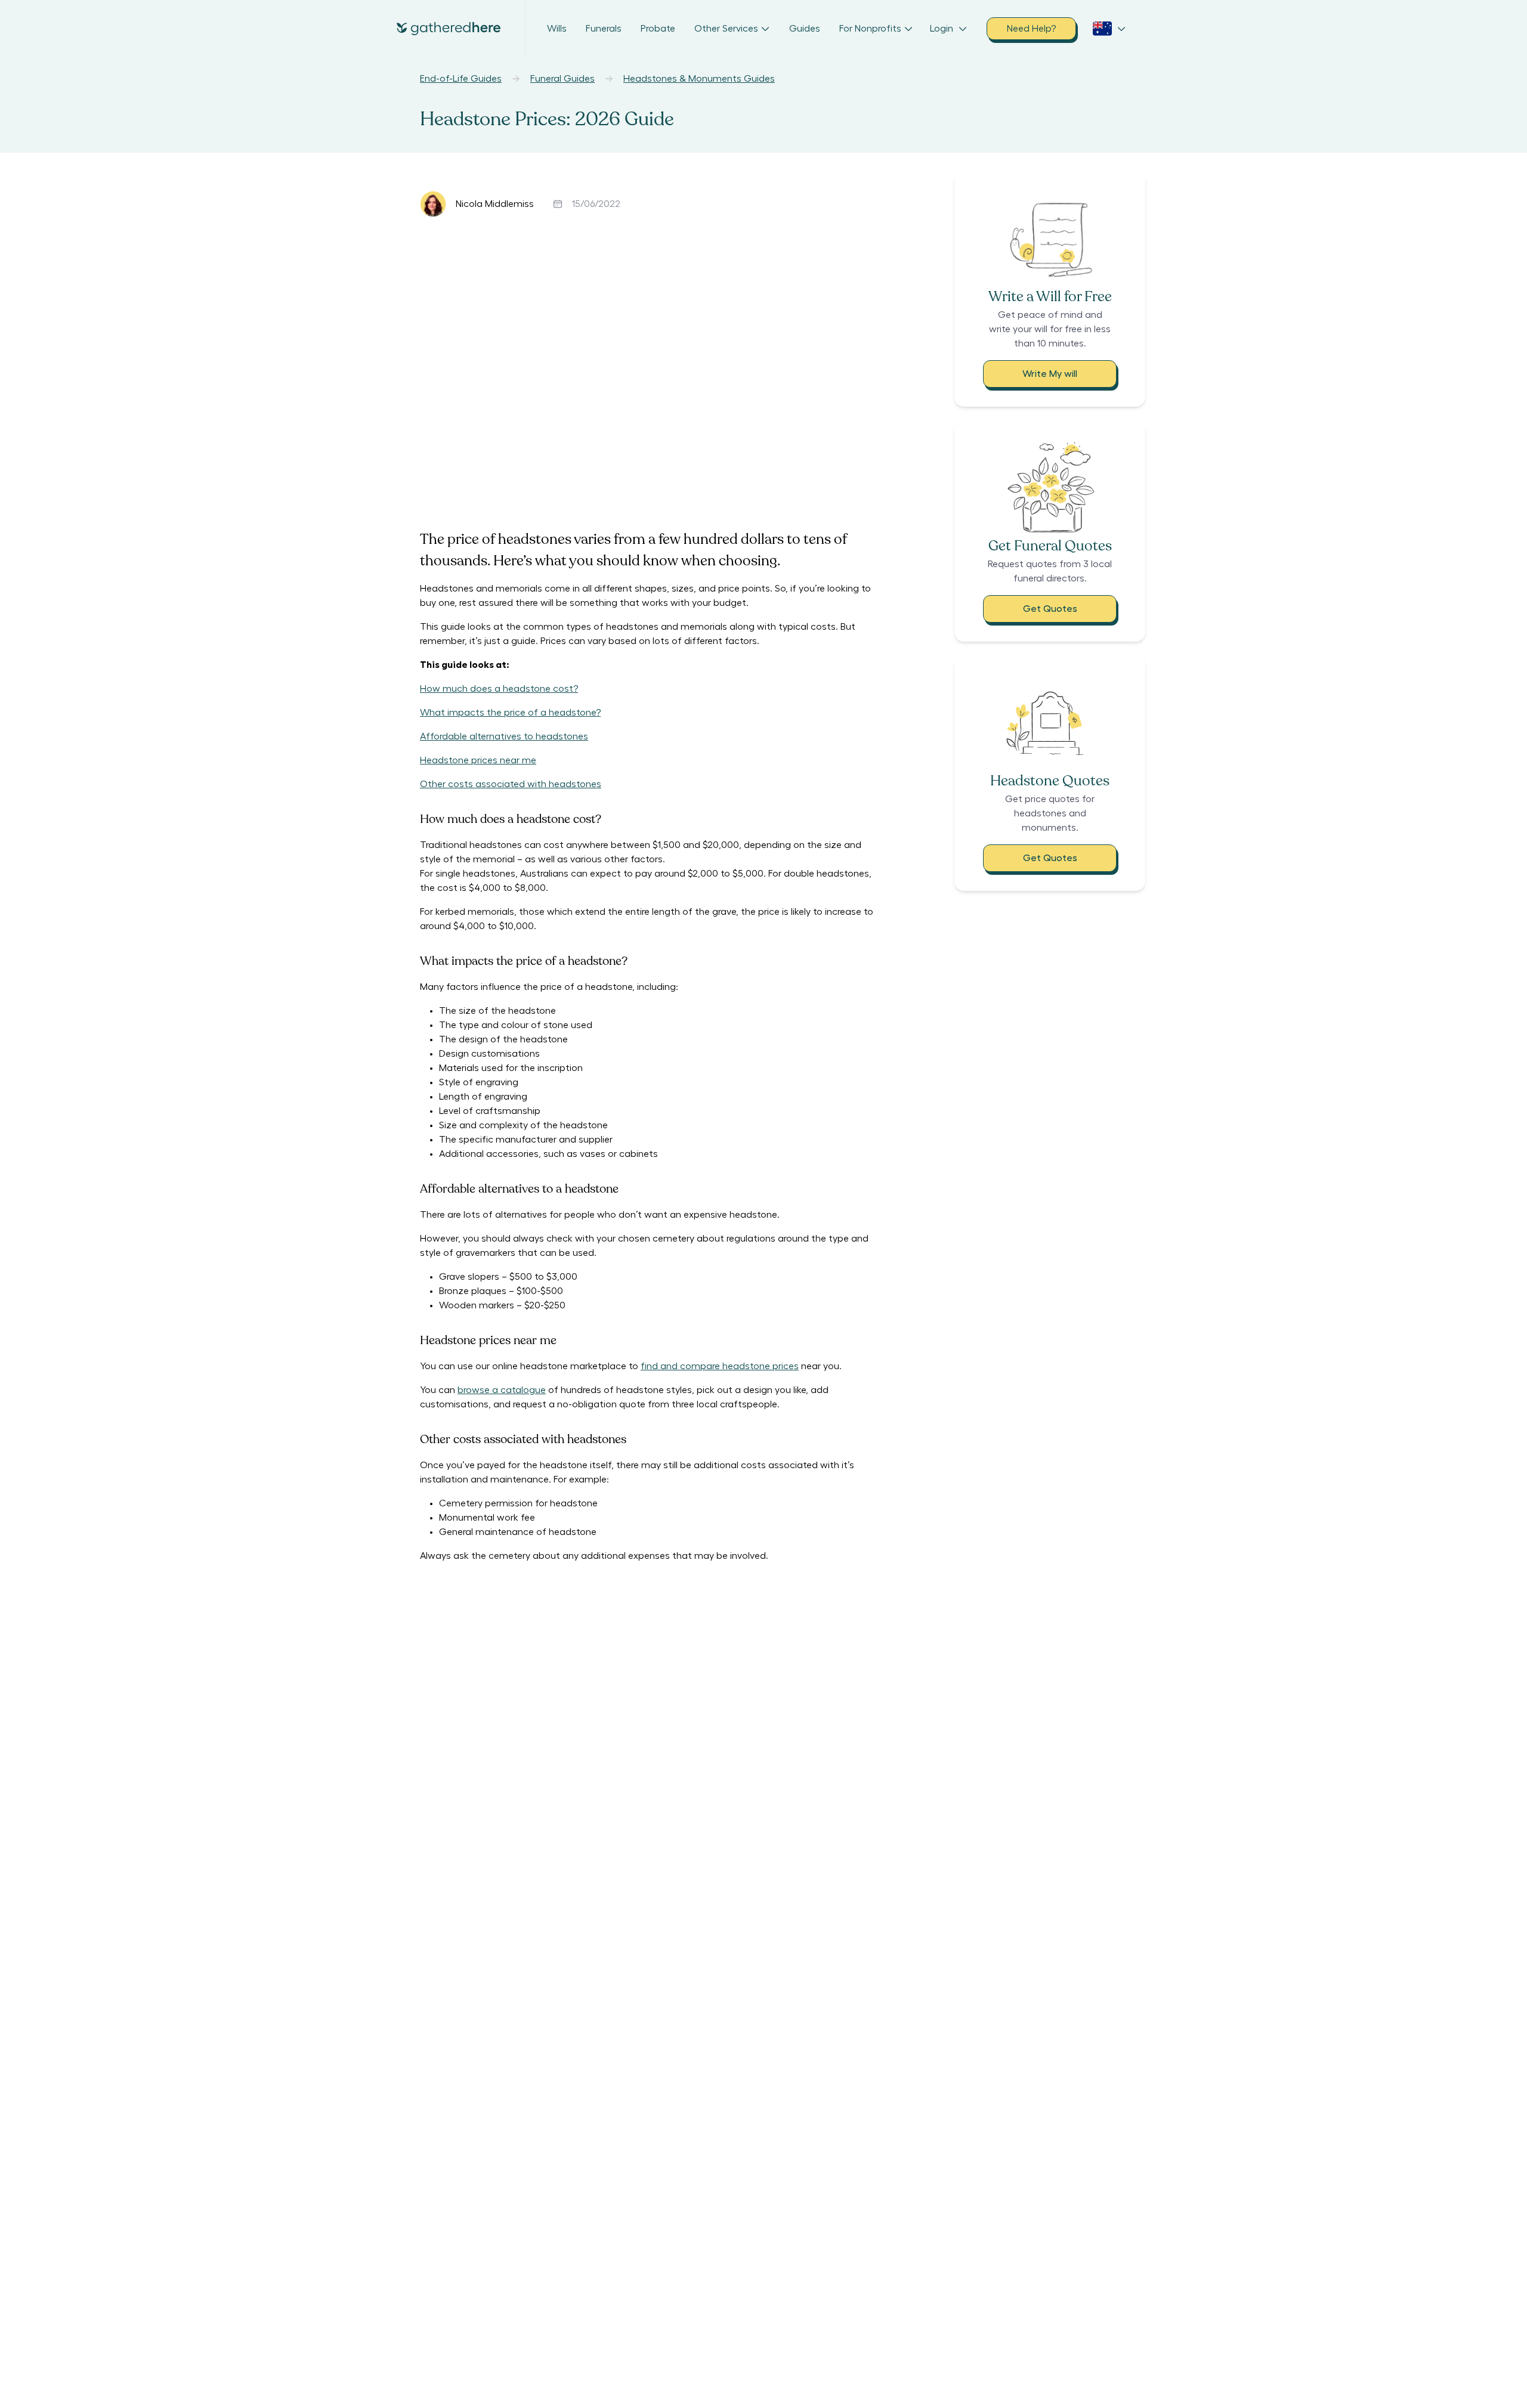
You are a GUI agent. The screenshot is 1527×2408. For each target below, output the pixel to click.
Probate (658, 29)
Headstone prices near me (478, 760)
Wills (557, 29)
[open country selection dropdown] (1109, 29)
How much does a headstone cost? (499, 689)
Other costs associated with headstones (511, 784)
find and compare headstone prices (720, 1366)
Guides (805, 29)
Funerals (604, 29)
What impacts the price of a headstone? (510, 713)
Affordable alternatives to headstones (504, 736)
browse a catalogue (502, 1390)
